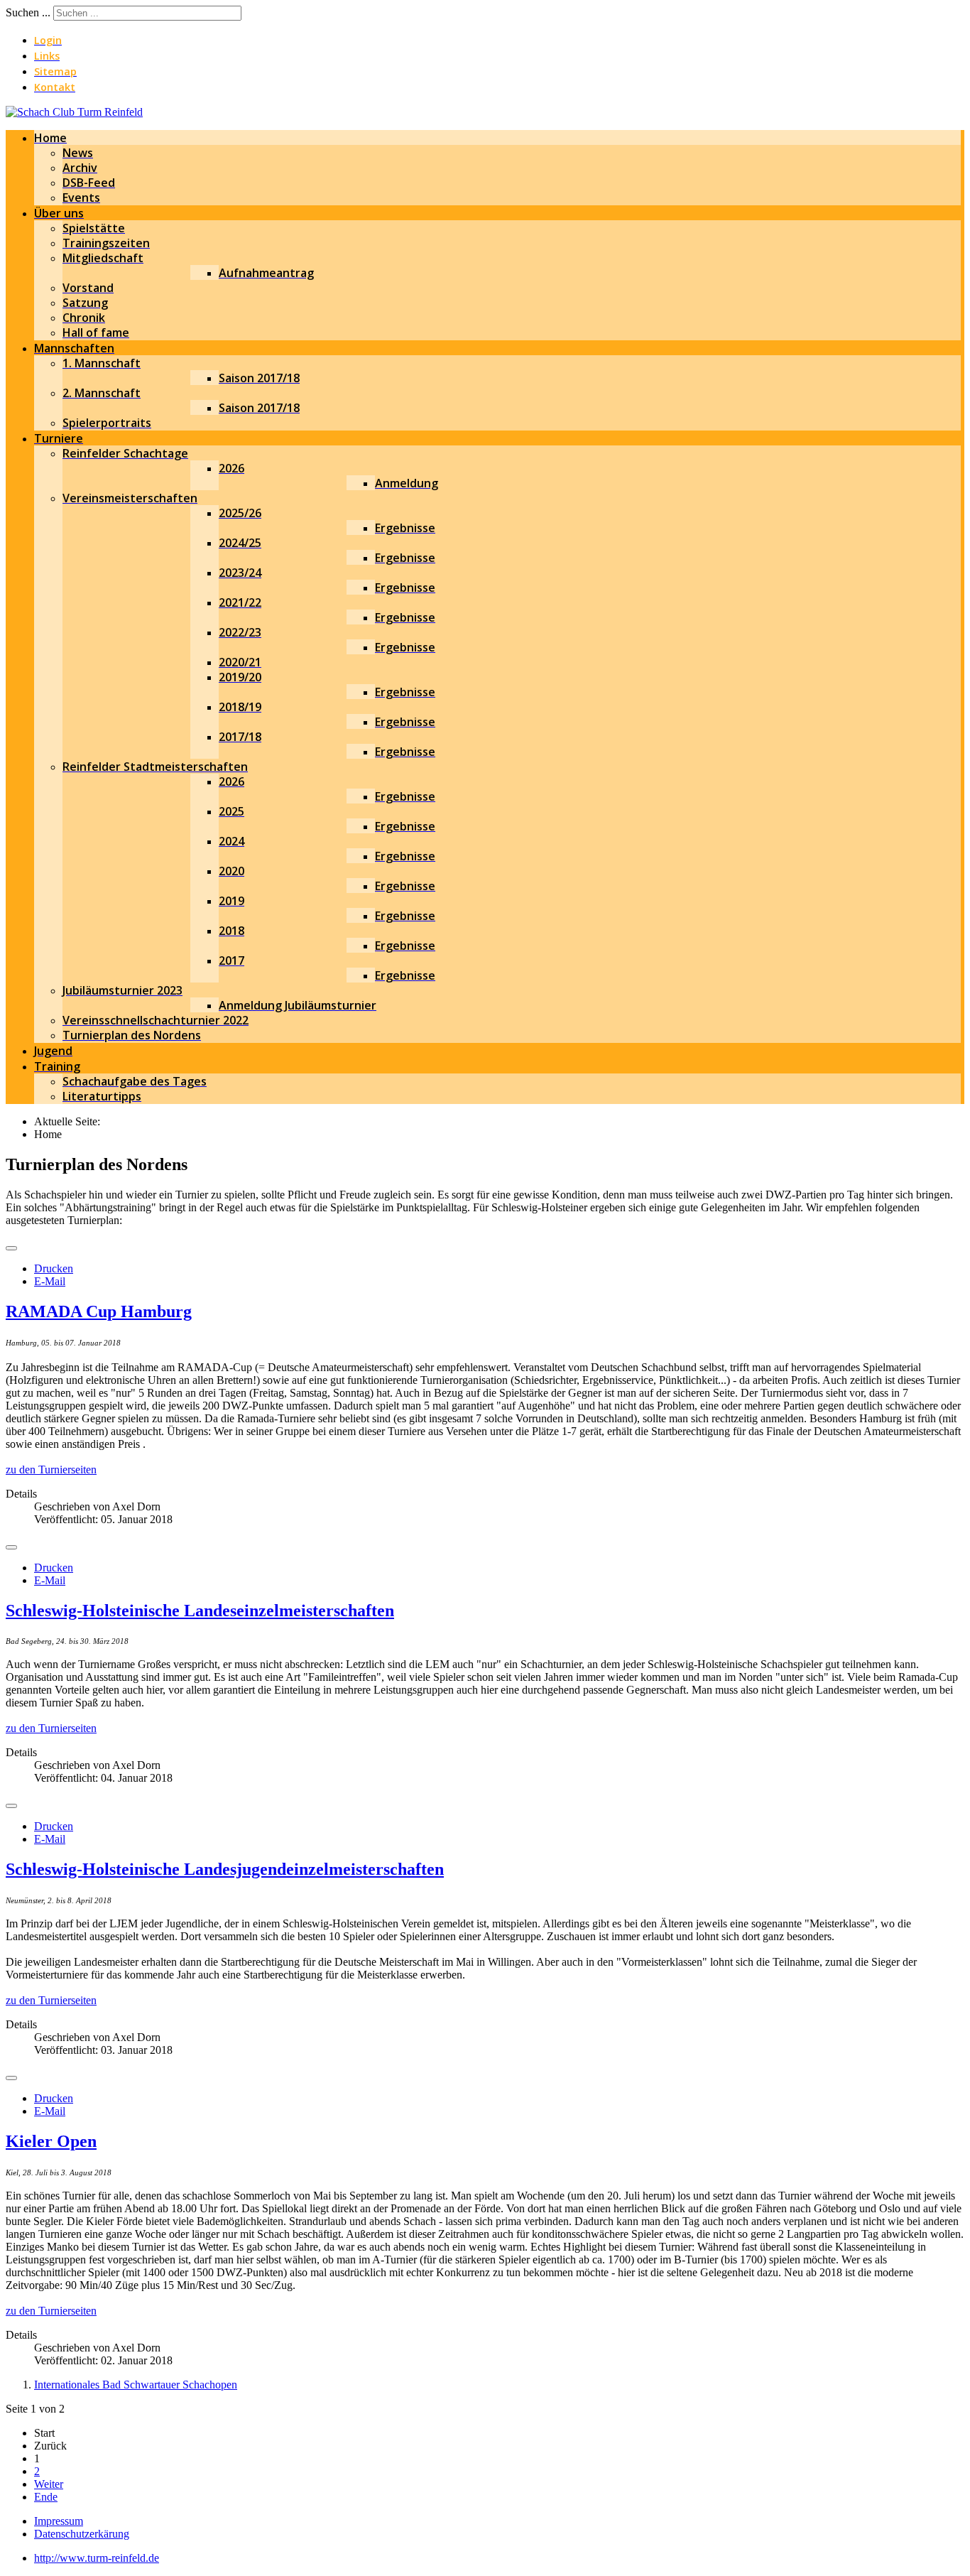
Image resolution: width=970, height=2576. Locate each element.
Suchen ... (28, 12)
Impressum (59, 2521)
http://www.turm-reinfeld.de (97, 2558)
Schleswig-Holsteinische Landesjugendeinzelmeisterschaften (225, 1869)
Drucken (54, 1268)
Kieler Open (51, 2141)
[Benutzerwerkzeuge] (11, 1248)
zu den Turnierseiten (51, 1470)
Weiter (49, 2484)
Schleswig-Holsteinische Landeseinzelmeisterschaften (200, 1611)
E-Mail (50, 1281)
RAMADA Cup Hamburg (99, 1311)
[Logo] (74, 112)
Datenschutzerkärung (82, 2534)
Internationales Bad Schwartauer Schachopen (136, 2385)
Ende (46, 2497)
